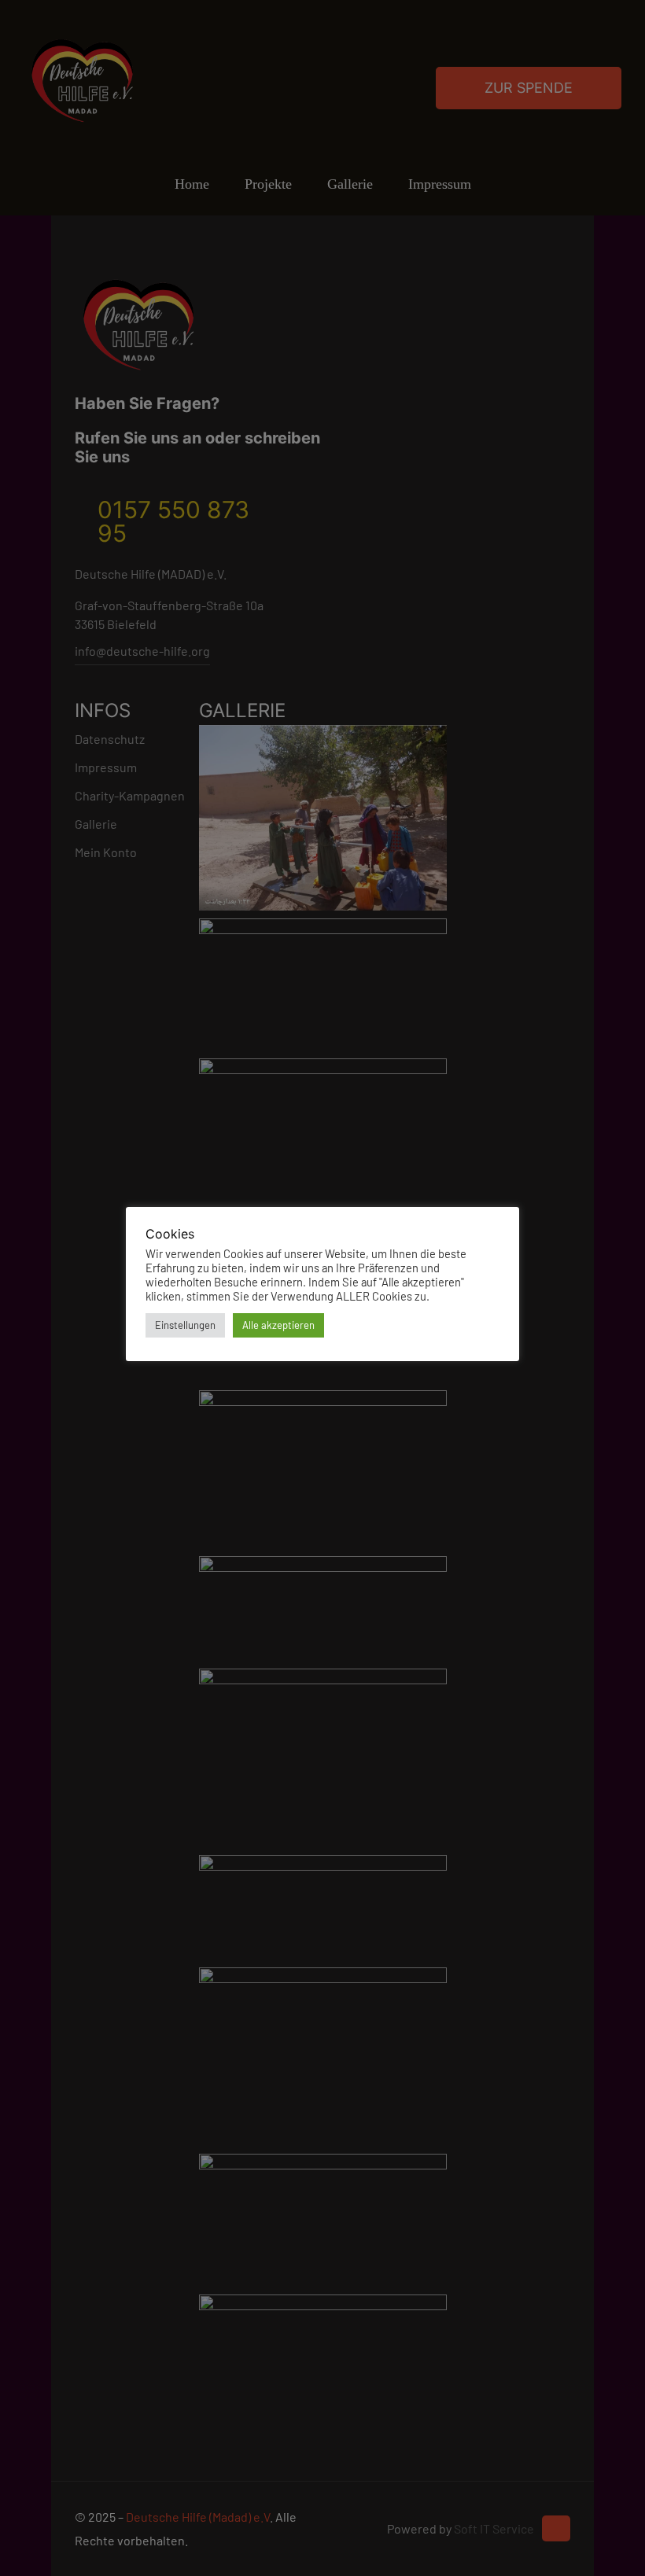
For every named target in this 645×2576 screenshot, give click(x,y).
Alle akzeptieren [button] (278, 1325)
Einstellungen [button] (185, 1325)
